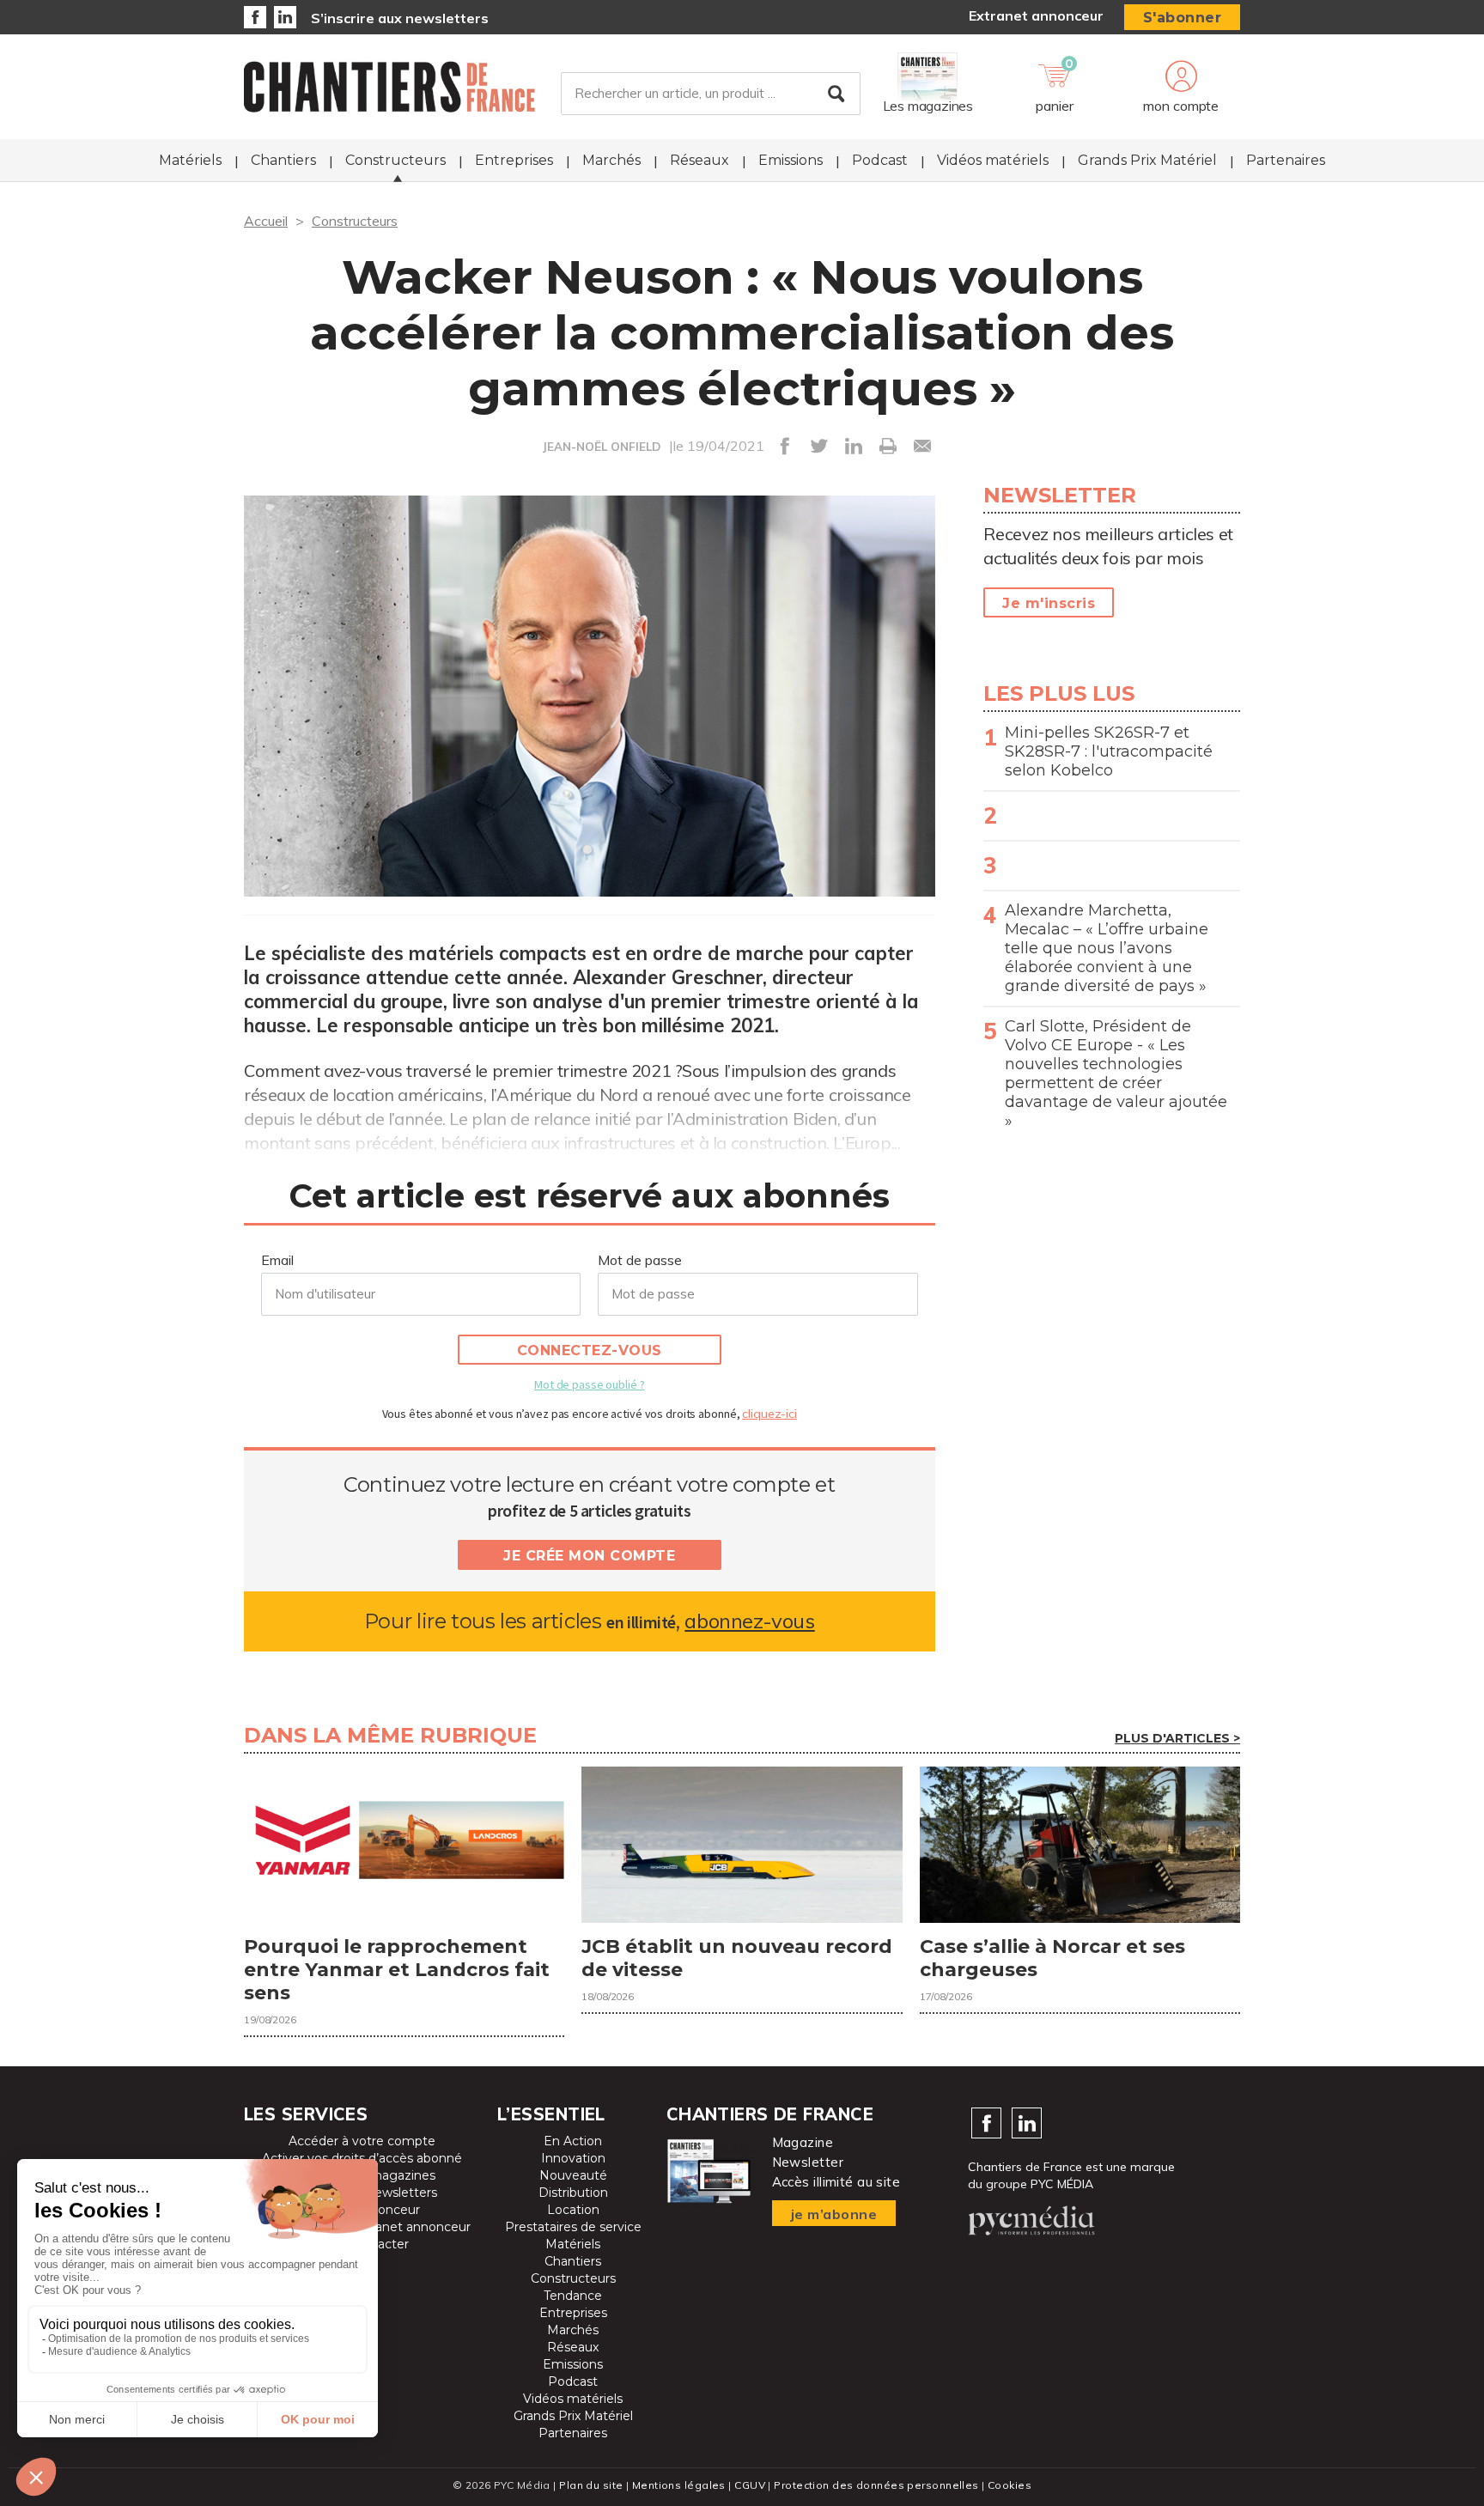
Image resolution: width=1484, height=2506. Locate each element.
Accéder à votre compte (362, 2141)
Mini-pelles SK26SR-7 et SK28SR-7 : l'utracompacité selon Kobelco (1109, 751)
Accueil (266, 221)
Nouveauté (573, 2175)
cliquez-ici (769, 1414)
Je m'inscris (1049, 603)
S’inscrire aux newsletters (400, 18)
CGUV (750, 2485)
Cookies (1010, 2485)
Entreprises (514, 160)
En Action (573, 2141)
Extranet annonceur (1036, 15)
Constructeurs (395, 160)
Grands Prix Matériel (1147, 160)
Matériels (190, 160)
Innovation (573, 2158)
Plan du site (591, 2485)
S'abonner (1183, 18)
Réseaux (699, 160)
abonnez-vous (749, 1621)
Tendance (573, 2296)
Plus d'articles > (1177, 1738)
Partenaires (1286, 160)
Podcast (880, 160)
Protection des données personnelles (876, 2485)
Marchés (611, 160)
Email (277, 1260)
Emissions (791, 160)
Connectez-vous (590, 1350)
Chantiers (283, 160)
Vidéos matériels (993, 160)
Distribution (573, 2193)
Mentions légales (679, 2485)
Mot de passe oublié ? (589, 1384)
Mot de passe (640, 1260)
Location (573, 2210)
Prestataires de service (573, 2227)
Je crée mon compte (589, 1556)
